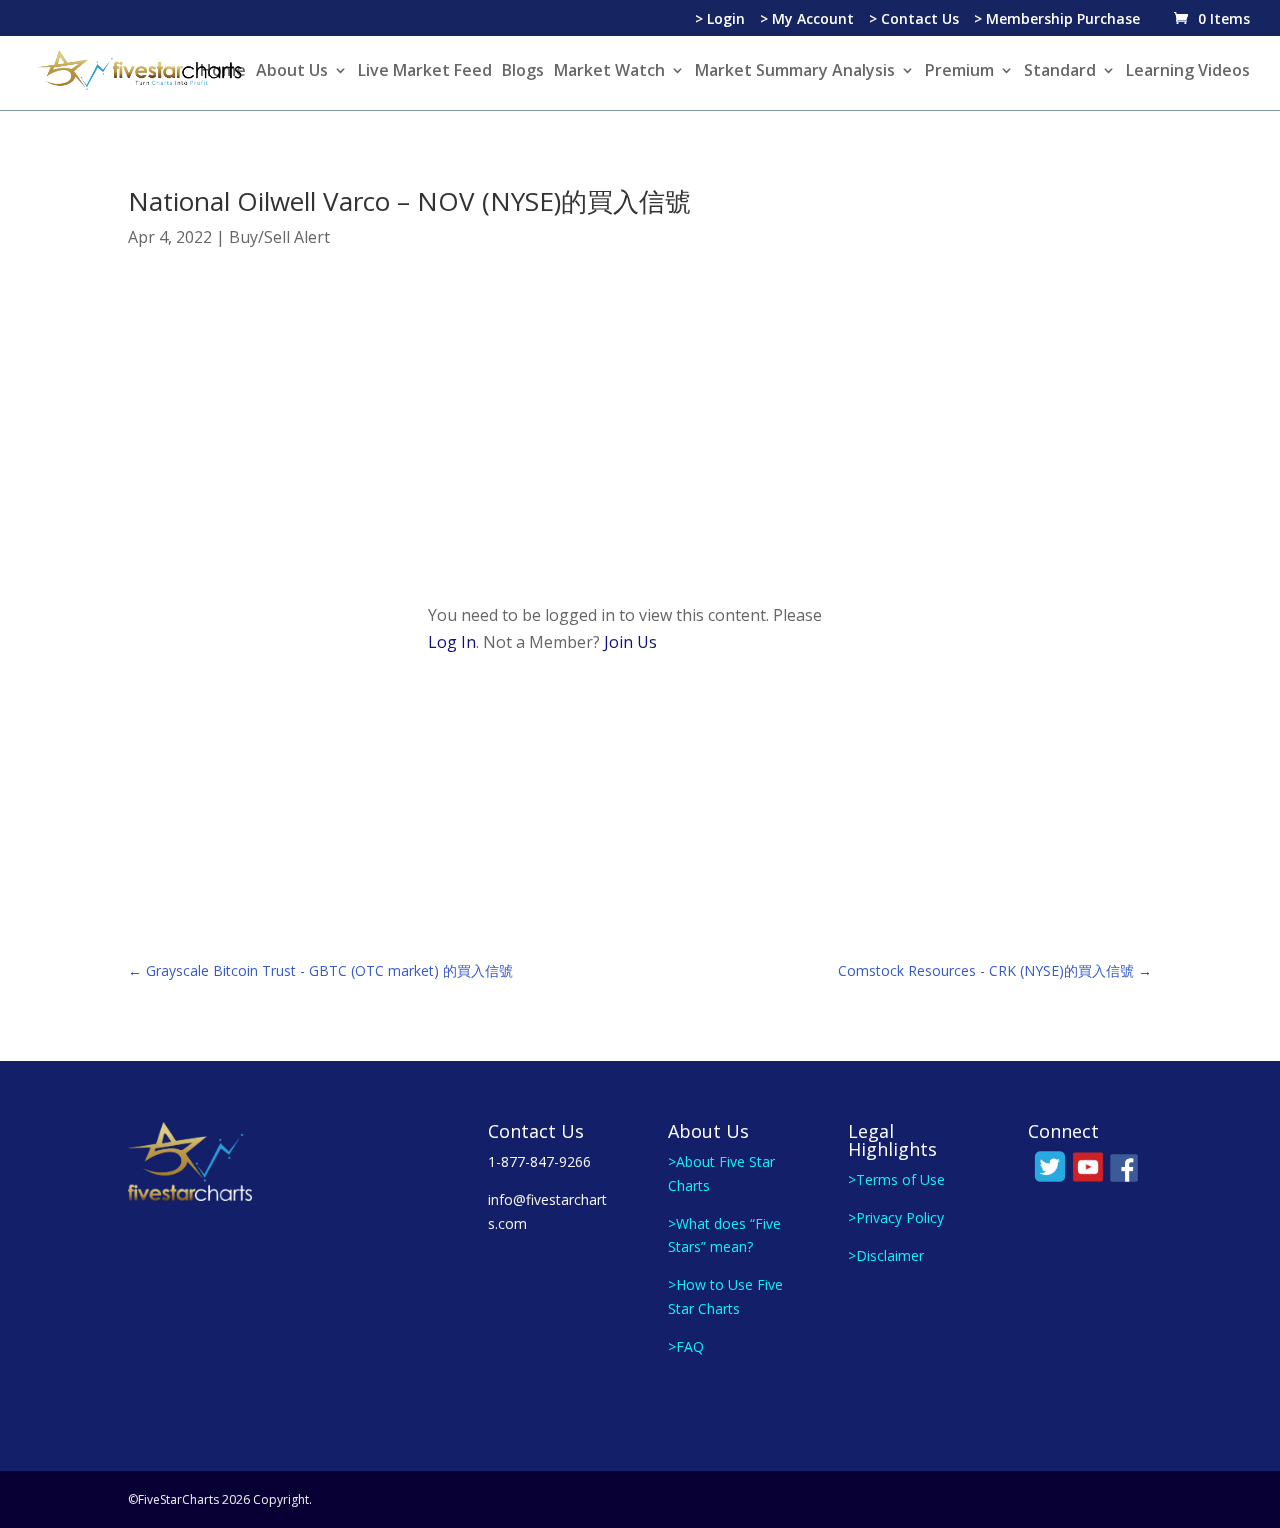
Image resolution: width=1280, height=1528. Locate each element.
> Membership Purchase (1057, 20)
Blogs (523, 72)
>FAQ (686, 1346)
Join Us (630, 642)
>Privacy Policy (896, 1217)
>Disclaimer (886, 1255)
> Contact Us (914, 20)
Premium (959, 72)
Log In (452, 642)
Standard (1060, 72)
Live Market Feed (425, 72)
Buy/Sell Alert (279, 237)
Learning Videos (1188, 72)
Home (223, 72)
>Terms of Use (896, 1179)
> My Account (807, 20)
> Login (720, 20)
